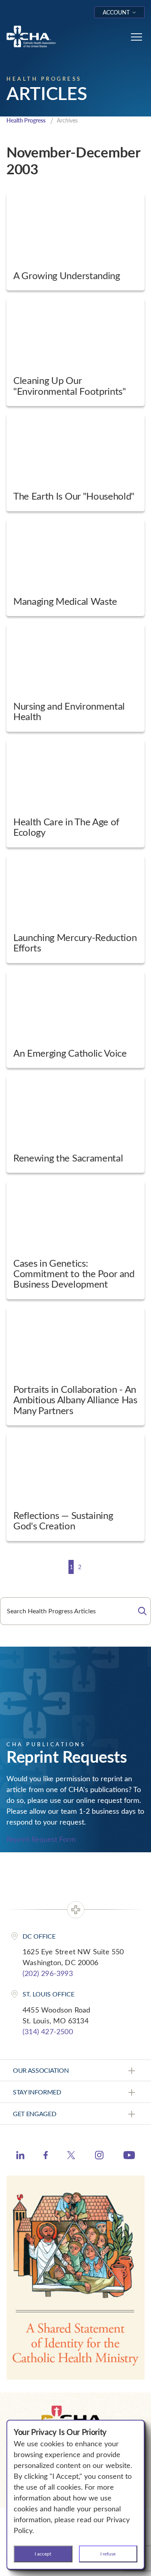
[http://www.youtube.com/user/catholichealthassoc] (129, 2156)
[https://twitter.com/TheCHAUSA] (71, 2156)
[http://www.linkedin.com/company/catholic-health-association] (20, 2156)
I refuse (108, 2554)
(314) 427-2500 (48, 2031)
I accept (43, 2554)
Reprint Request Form (41, 1839)
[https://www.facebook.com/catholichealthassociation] (46, 2156)
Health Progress (26, 120)
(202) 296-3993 (48, 1973)
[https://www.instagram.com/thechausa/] (99, 2157)
